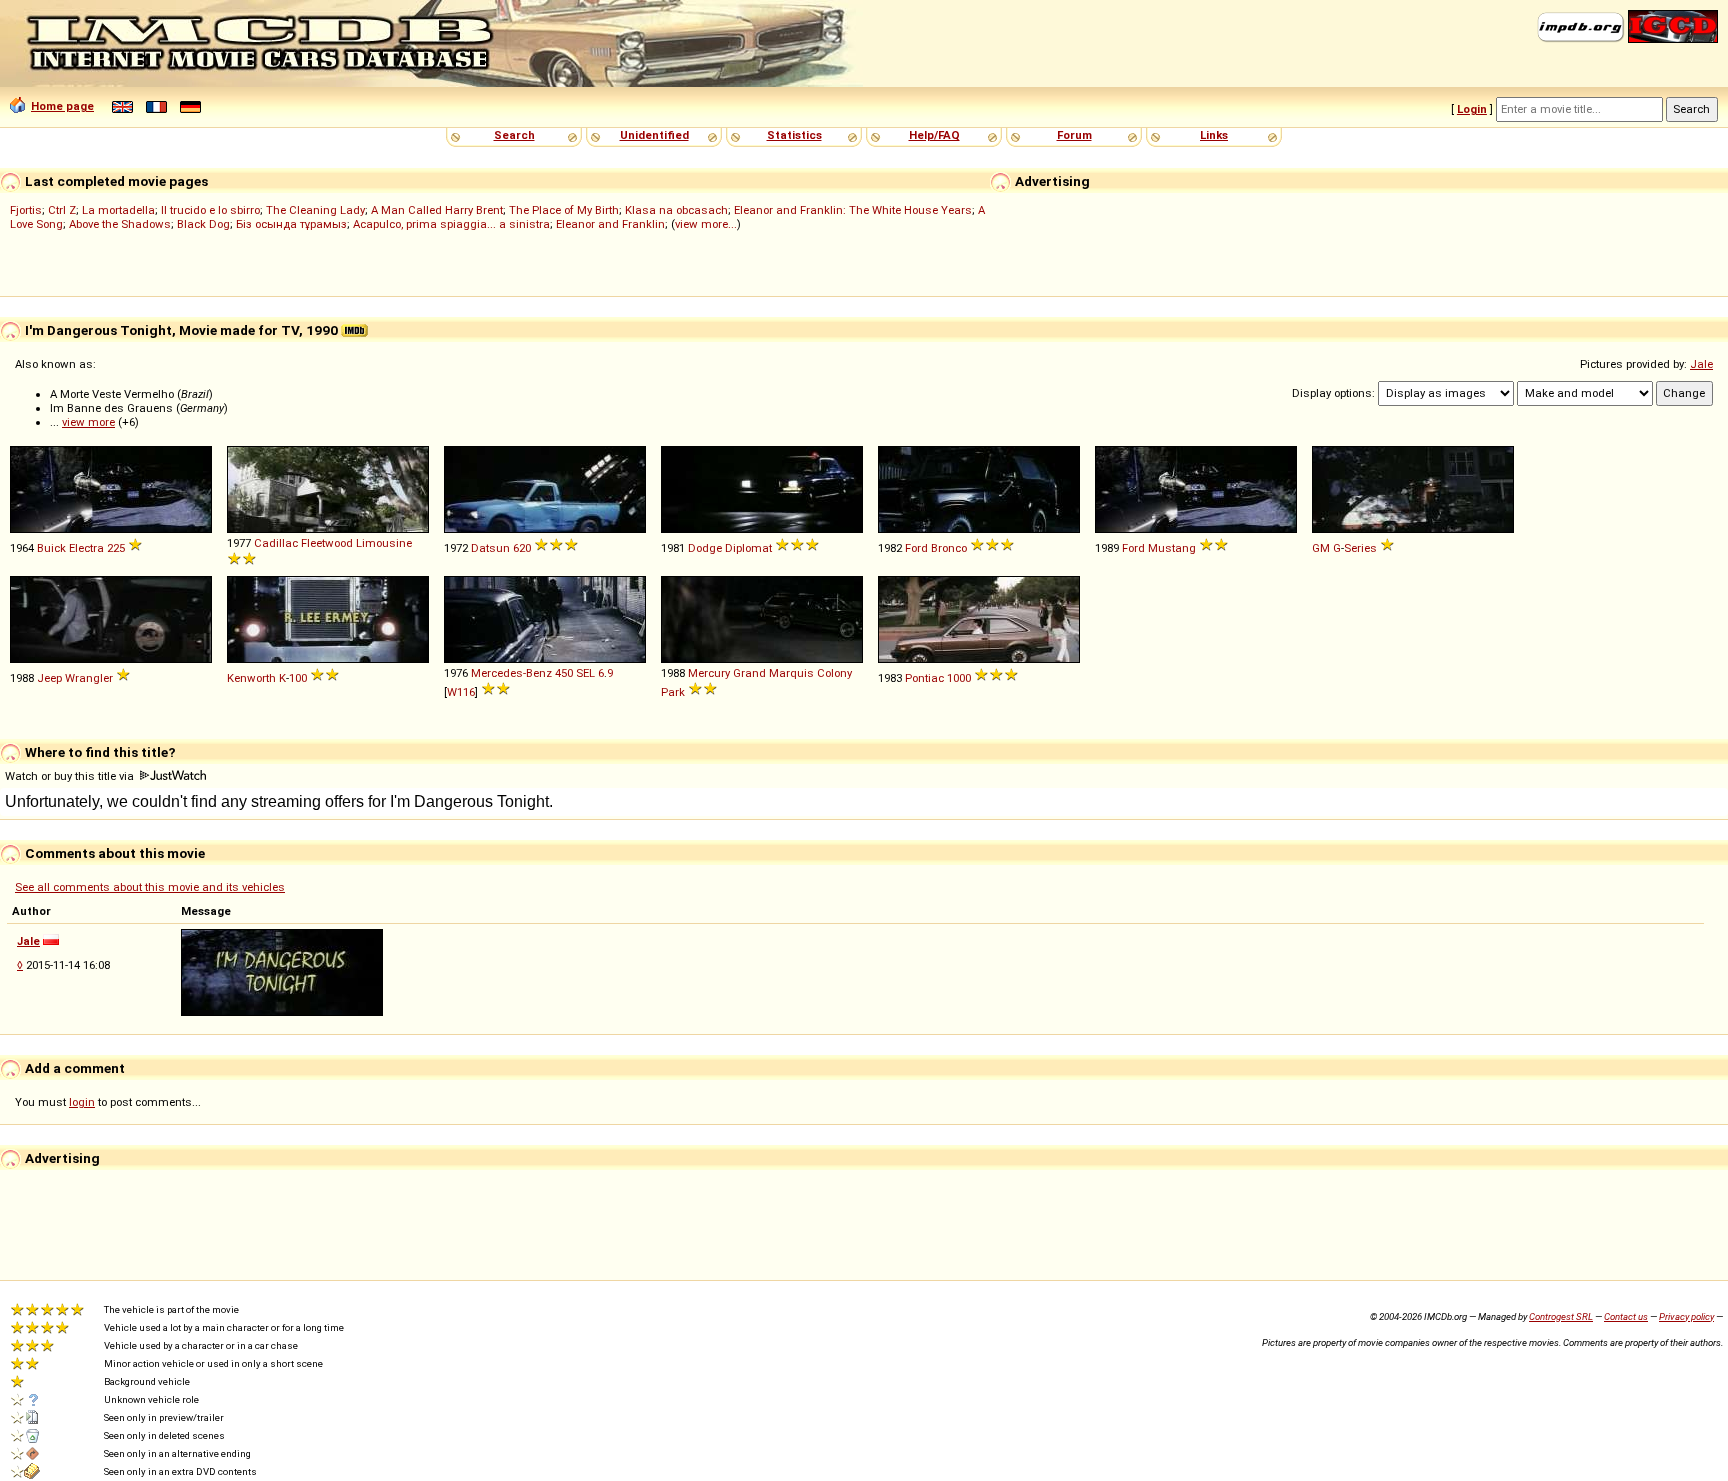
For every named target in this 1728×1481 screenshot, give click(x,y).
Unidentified (654, 135)
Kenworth (251, 678)
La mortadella (118, 210)
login (82, 1102)
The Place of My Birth (564, 210)
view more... (706, 224)
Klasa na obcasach (676, 210)
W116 (461, 692)
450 (564, 673)
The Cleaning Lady (315, 210)
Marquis (791, 673)
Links (1214, 135)
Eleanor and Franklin (610, 224)
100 (298, 678)
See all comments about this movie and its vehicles (150, 887)
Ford (916, 548)
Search (514, 135)
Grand (749, 673)
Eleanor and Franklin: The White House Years (853, 210)
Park (673, 692)
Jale (1701, 364)
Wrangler (89, 678)
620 (522, 548)
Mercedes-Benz (511, 673)
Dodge (705, 548)
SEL (585, 673)
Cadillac (276, 543)
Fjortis (26, 210)
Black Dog (203, 224)
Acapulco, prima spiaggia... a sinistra (451, 224)
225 (116, 548)
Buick (51, 548)
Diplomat (748, 548)
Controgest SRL (1561, 1316)
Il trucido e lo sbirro (210, 210)
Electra (86, 548)
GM (1321, 548)
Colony (834, 673)
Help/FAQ (934, 135)
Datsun (490, 548)
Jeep (49, 678)
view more (88, 422)
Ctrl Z (62, 210)
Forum (1074, 135)
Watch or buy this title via (71, 776)
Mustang (1172, 548)
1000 (959, 678)
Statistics (794, 135)
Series (1360, 548)
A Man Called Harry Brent (437, 210)
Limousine (384, 543)
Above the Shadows (120, 224)
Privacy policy (1686, 1316)
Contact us (1626, 1316)
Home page (62, 106)
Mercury (709, 673)
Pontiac (924, 678)
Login (1472, 109)
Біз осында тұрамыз (291, 224)
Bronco (949, 548)
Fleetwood (327, 543)
